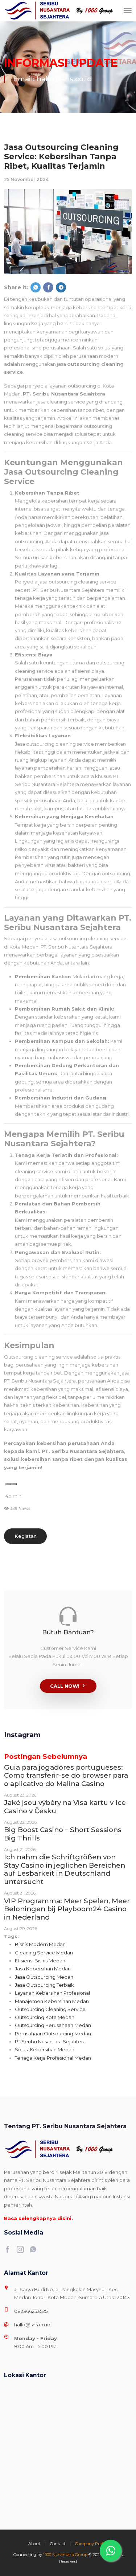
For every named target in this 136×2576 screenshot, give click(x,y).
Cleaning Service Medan (44, 1953)
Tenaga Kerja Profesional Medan (53, 2058)
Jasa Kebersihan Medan (43, 1969)
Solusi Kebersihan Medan (45, 2049)
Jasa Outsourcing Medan (44, 1977)
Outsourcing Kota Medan (45, 2017)
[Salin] (14, 1484)
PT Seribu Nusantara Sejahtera (50, 2041)
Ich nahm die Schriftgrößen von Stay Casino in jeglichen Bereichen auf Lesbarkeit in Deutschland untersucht (65, 1869)
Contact (58, 2544)
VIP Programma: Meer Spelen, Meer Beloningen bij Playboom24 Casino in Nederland (67, 1909)
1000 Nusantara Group (65, 2555)
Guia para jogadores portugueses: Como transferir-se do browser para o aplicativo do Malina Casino (66, 1776)
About (34, 2544)
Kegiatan (26, 1536)
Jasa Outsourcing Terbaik (44, 1985)
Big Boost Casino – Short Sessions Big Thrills (63, 1834)
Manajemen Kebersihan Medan (52, 2001)
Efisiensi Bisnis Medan (40, 1961)
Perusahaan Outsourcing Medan (53, 2034)
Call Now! (65, 1686)
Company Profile (91, 2544)
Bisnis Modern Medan (40, 1944)
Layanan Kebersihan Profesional (52, 1993)
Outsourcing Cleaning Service (50, 2009)
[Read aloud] (8, 1484)
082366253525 (31, 2311)
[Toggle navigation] (128, 11)
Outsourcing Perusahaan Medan (53, 2025)
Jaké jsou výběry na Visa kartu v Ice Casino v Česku (65, 1807)
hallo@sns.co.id (32, 2325)
